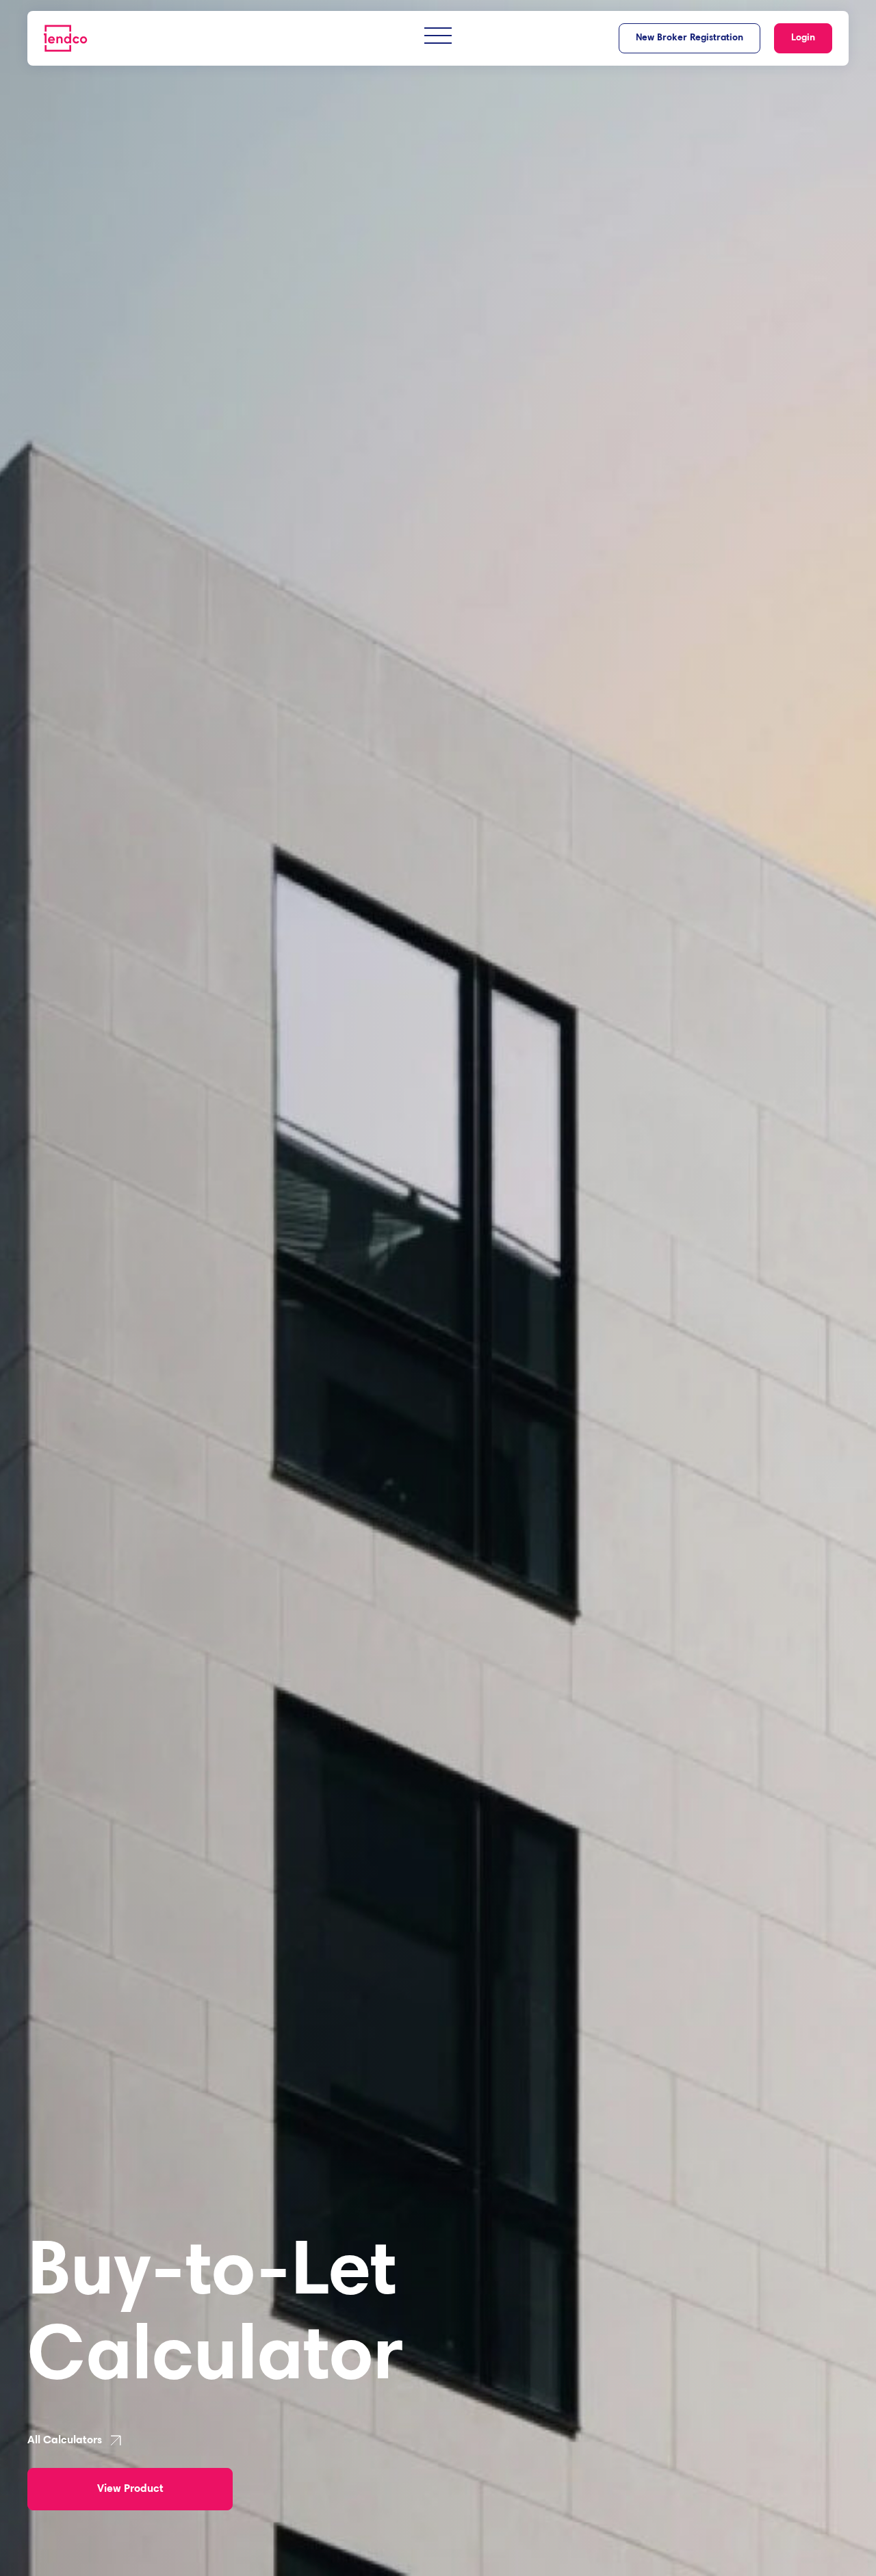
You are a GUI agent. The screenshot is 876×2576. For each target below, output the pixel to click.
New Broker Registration (690, 38)
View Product (130, 2489)
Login (803, 38)
